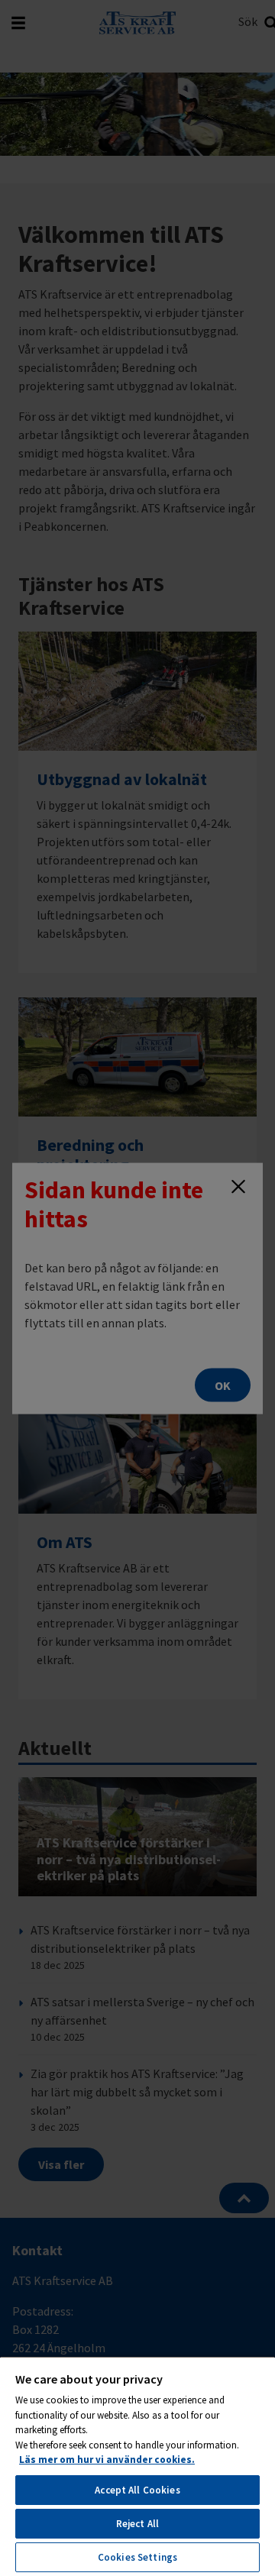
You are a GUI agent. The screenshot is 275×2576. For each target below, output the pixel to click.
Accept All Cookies (137, 2490)
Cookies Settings (137, 2557)
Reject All (137, 2524)
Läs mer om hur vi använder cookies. (107, 2460)
